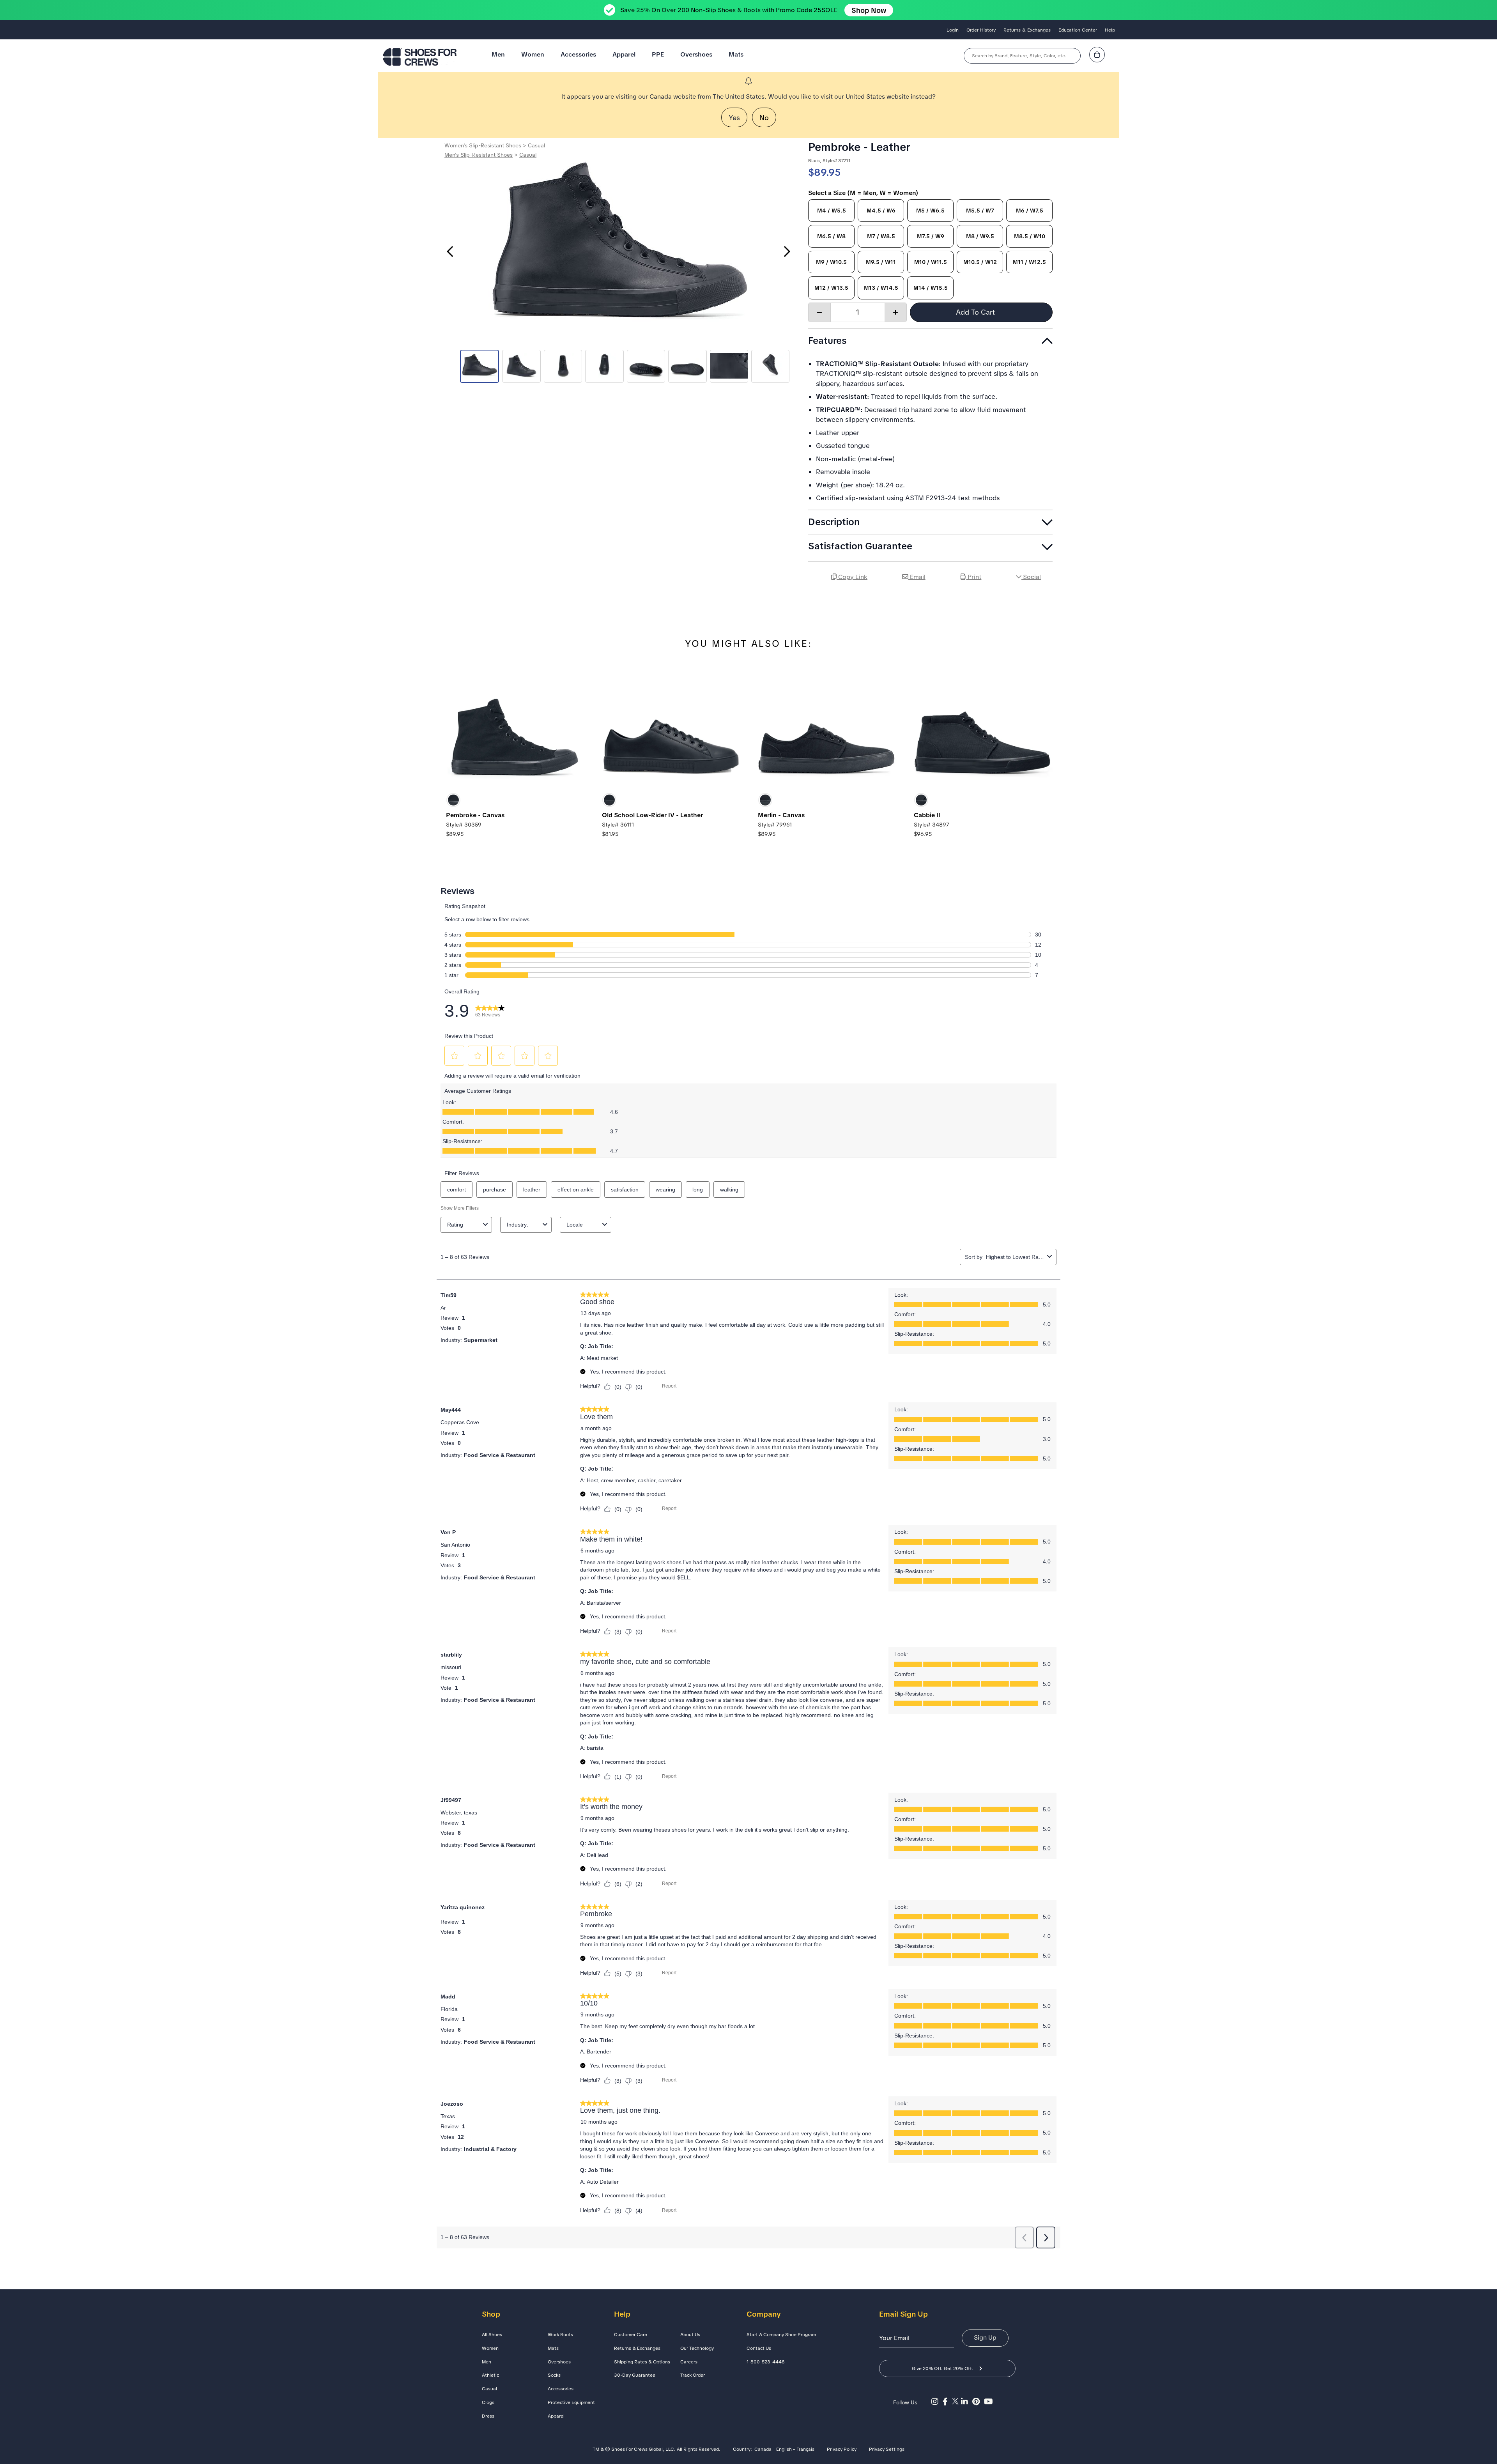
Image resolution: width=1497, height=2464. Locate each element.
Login (953, 30)
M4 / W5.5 (832, 211)
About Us (690, 2335)
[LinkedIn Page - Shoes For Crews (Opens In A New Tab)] (967, 2402)
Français (805, 2450)
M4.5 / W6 (881, 211)
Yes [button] (734, 118)
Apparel (624, 54)
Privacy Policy (842, 2450)
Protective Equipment (571, 2402)
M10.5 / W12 (980, 262)
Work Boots (560, 2335)
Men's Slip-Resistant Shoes (479, 155)
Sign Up (985, 2337)
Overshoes (696, 54)
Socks (554, 2375)
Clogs (488, 2402)
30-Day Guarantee (635, 2375)
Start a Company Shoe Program (781, 2335)
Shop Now (869, 10)
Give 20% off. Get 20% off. (942, 2368)
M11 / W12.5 (1029, 262)
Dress (488, 2416)
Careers (689, 2362)
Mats (736, 54)
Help (1110, 30)
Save (1043, 599)
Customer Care (631, 2335)
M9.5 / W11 (881, 262)
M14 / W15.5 (931, 288)
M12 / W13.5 (831, 288)
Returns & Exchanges (1027, 30)
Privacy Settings (887, 2450)
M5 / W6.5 (930, 211)
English (784, 2450)
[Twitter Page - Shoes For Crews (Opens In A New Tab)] (956, 2402)
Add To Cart (976, 312)
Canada (763, 2450)
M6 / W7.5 (1030, 211)
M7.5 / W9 (931, 236)
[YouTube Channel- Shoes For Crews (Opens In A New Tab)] (989, 2402)
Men (498, 54)
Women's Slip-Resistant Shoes (483, 145)
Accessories (578, 54)
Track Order (693, 2375)
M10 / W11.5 (931, 262)
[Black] (453, 800)
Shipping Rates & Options (642, 2362)
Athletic (490, 2375)
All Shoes (492, 2335)
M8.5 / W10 (1030, 236)
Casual (536, 145)
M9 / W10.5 (831, 262)
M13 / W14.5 (881, 288)
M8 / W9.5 (980, 236)
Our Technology (697, 2348)
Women (533, 54)
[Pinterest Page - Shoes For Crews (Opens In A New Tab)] (978, 2402)
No (764, 118)
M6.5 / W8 (831, 236)
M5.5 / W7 (980, 211)
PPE (658, 54)
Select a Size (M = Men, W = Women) (863, 193)
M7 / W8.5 (881, 236)
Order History (981, 30)
